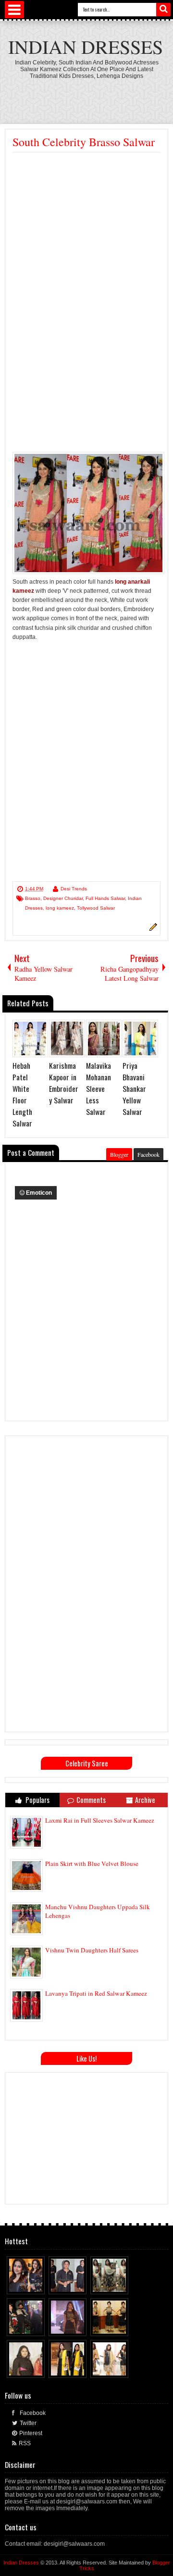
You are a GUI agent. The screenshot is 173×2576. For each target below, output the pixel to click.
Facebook (148, 1154)
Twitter (28, 2423)
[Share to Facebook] (20, 2285)
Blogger (119, 1154)
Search (163, 10)
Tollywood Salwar (96, 908)
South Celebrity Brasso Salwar (84, 142)
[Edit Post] (152, 929)
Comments (91, 1800)
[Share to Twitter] (29, 2285)
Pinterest (31, 2433)
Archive (145, 1800)
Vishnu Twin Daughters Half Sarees (92, 1950)
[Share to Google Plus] (38, 2285)
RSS (25, 2443)
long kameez (60, 908)
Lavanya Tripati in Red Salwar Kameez (96, 1993)
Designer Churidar (63, 898)
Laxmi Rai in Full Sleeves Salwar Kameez (100, 1820)
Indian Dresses (86, 46)
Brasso (33, 898)
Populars (37, 1800)
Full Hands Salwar (105, 898)
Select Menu (14, 10)
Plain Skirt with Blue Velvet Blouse (92, 1863)
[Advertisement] (86, 244)
